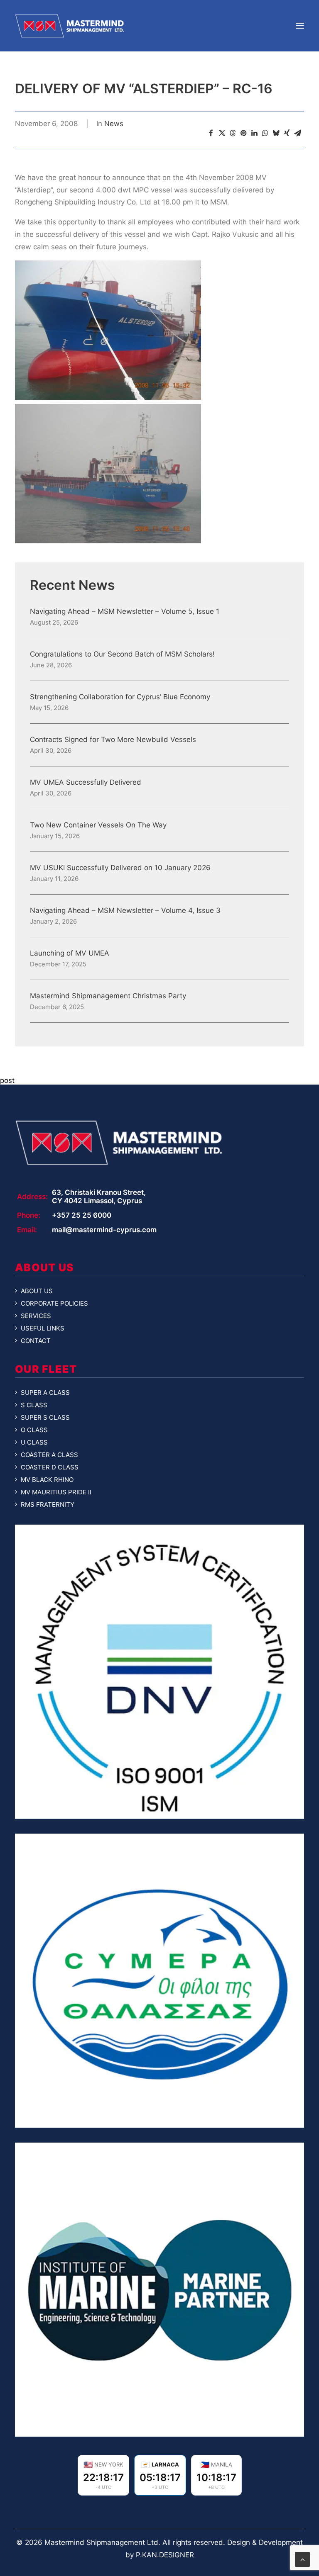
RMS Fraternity (48, 1505)
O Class (34, 1430)
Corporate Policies (54, 1304)
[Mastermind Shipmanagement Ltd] (70, 26)
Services (36, 1316)
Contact (36, 1341)
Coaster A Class (49, 1455)
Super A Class (45, 1393)
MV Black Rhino (47, 1480)
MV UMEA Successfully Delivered (86, 782)
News (114, 124)
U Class (34, 1442)
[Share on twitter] (222, 133)
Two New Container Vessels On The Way (98, 825)
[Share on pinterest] (243, 133)
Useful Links (43, 1328)
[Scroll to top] (302, 2559)
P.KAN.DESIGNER (165, 2555)
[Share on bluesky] (276, 133)
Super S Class (45, 1418)
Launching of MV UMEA (70, 953)
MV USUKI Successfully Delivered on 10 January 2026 (120, 868)
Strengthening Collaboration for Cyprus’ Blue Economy (120, 697)
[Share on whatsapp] (265, 133)
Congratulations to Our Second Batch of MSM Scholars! (122, 654)
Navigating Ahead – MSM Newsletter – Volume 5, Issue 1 (125, 612)
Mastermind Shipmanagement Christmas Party (108, 996)
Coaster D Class (50, 1467)
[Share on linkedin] (254, 133)
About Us (37, 1291)
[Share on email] (297, 133)
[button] (300, 26)
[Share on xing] (287, 133)
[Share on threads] (233, 133)
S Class (34, 1405)
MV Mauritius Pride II (56, 1492)
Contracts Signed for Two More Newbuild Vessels (113, 740)
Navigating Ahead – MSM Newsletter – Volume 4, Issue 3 (125, 911)
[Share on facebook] (211, 133)
